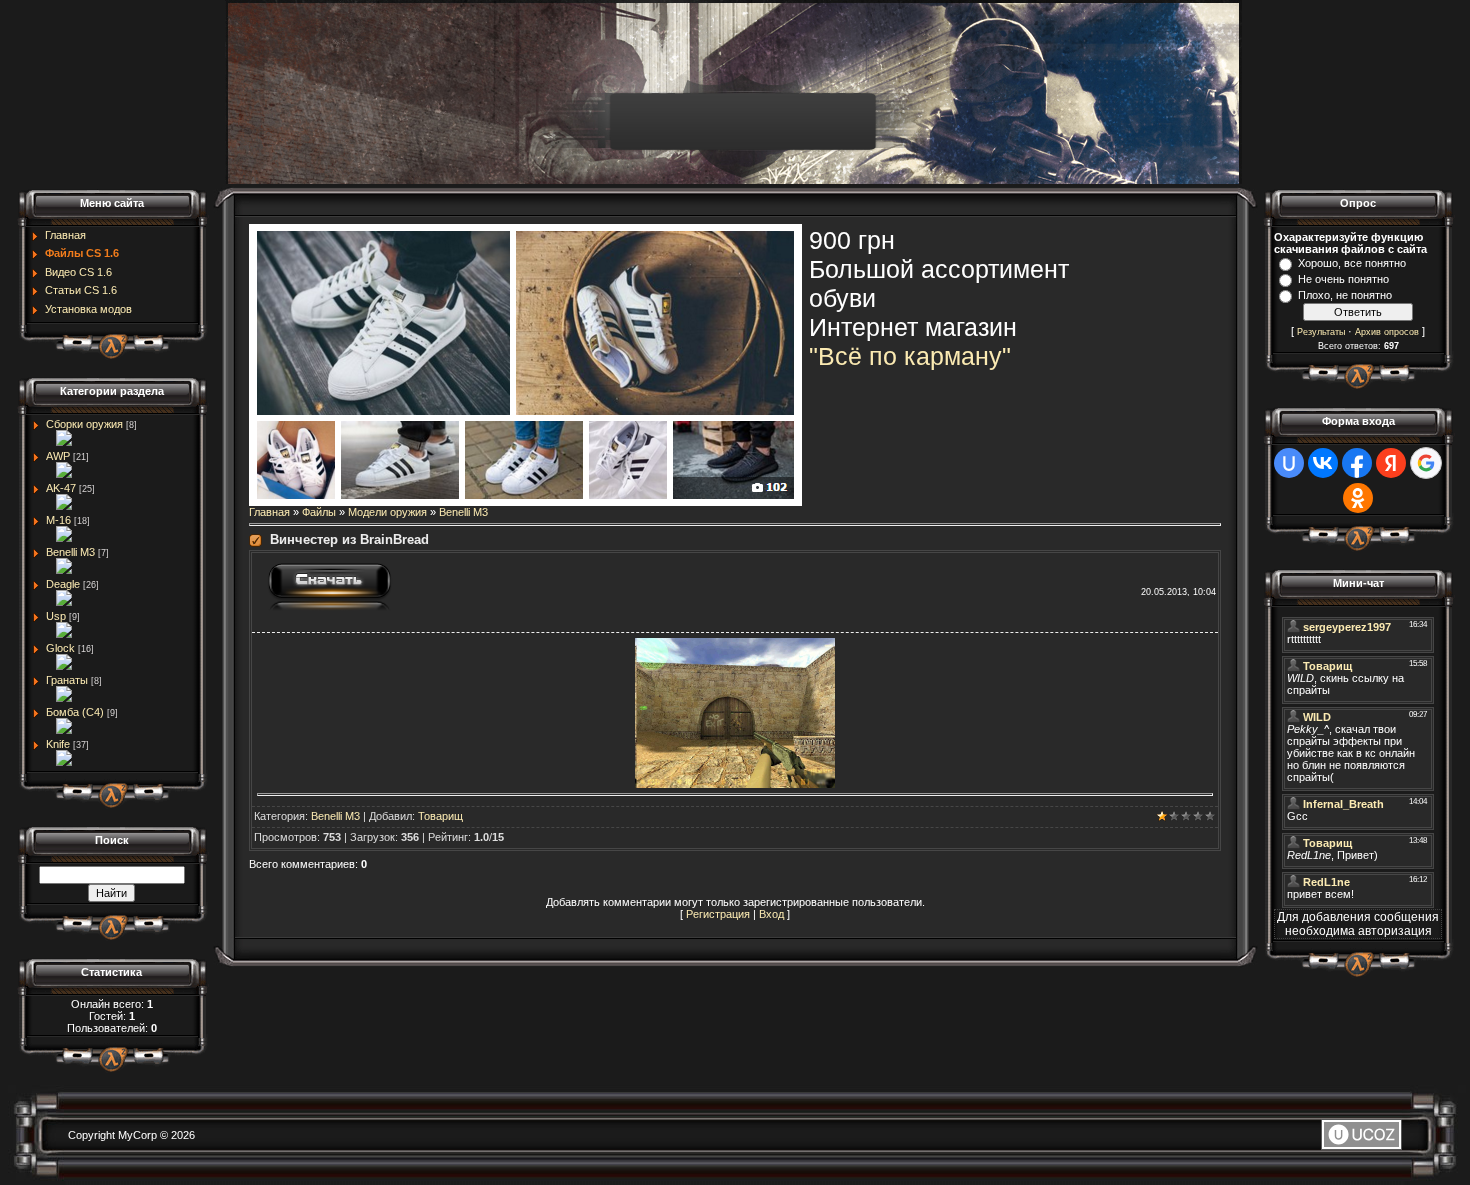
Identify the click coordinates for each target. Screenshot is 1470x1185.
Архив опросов (1387, 332)
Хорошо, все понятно (1352, 263)
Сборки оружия (84, 424)
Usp (56, 616)
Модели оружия (387, 512)
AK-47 (61, 488)
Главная (269, 512)
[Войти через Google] (1426, 463)
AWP (58, 456)
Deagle (63, 584)
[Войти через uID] (1289, 463)
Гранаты (67, 680)
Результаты (1321, 332)
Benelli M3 (70, 552)
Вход (771, 914)
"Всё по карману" (910, 356)
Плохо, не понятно (1345, 295)
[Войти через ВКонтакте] (1323, 463)
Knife (58, 744)
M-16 (58, 520)
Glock (60, 648)
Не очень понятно (1343, 279)
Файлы (319, 512)
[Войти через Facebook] (1357, 463)
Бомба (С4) (75, 712)
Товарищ (440, 816)
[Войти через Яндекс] (1391, 463)
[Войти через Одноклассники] (1358, 498)
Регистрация (718, 914)
